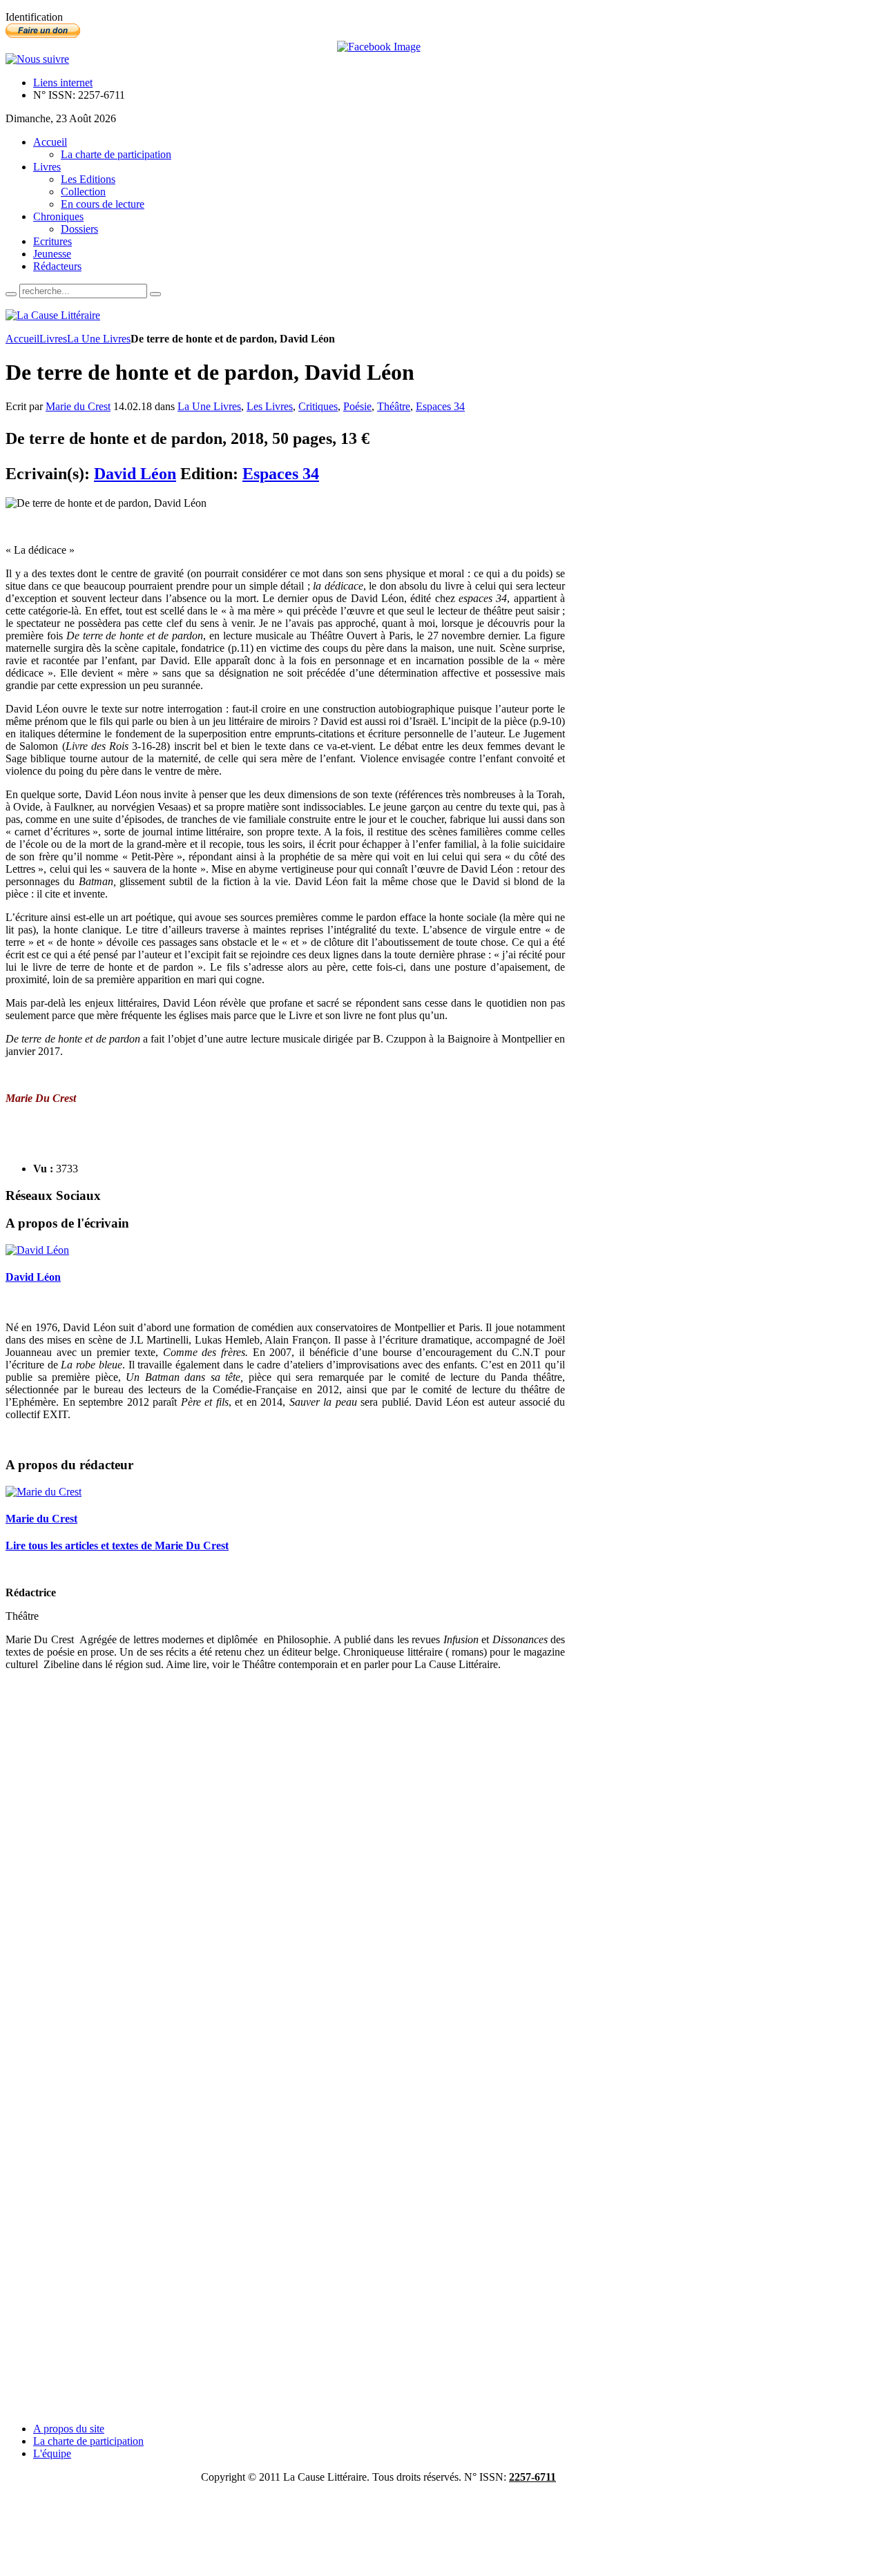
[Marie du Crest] (44, 1492)
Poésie (357, 406)
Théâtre (394, 406)
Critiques (318, 406)
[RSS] (37, 59)
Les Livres (270, 406)
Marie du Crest (78, 406)
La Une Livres (99, 339)
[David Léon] (37, 1250)
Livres (53, 339)
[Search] (11, 294)
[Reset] (155, 294)
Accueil (22, 339)
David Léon (135, 474)
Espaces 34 (440, 406)
